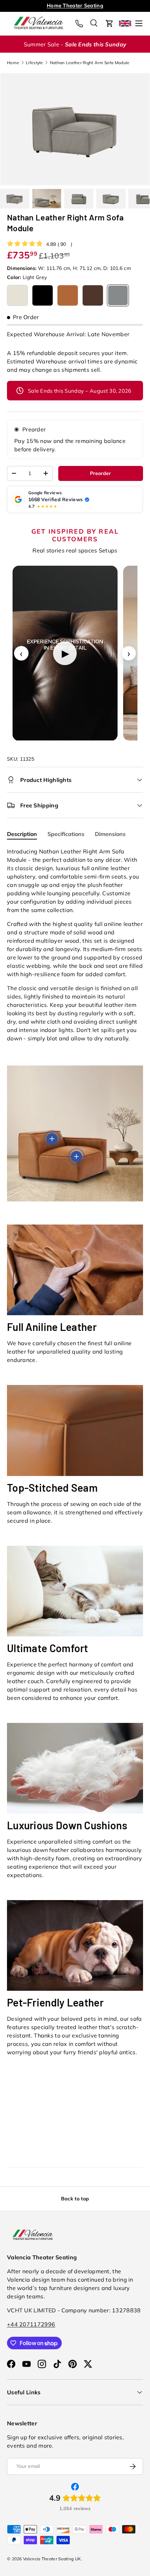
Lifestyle (35, 63)
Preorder (34, 429)
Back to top (75, 2199)
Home (13, 63)
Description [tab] (22, 834)
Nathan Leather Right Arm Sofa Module (90, 63)
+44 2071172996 (31, 2324)
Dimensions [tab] (110, 834)
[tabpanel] (75, 945)
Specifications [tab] (66, 834)
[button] (110, 23)
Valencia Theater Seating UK (52, 2559)
